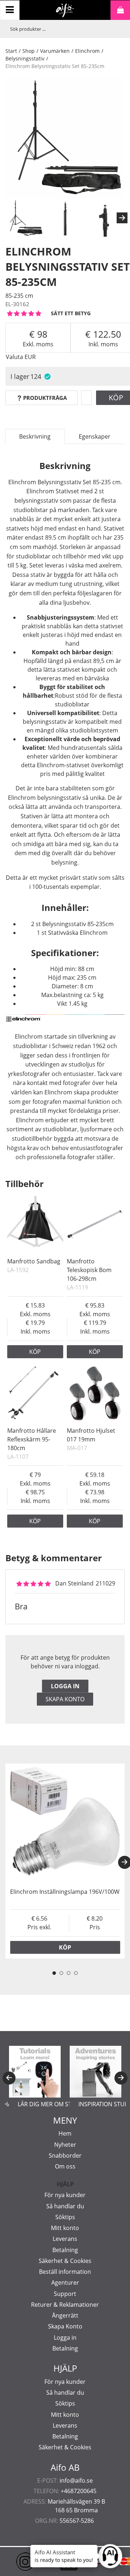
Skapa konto (65, 1699)
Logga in (65, 1686)
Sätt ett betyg (71, 313)
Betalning (65, 2250)
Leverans (65, 2239)
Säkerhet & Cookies (65, 2261)
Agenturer (65, 2282)
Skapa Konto (65, 2326)
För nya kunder (65, 2195)
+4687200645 (79, 2491)
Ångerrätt (65, 2315)
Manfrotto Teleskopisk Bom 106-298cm (89, 1270)
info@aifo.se (76, 2480)
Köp (35, 1352)
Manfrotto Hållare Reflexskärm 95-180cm (32, 1439)
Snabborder (65, 2155)
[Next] (122, 218)
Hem (65, 2133)
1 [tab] (54, 1973)
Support (65, 2294)
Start (11, 51)
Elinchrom (87, 51)
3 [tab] (69, 1973)
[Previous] (9, 2078)
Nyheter (65, 2145)
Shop (29, 51)
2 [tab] (61, 1973)
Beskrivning (35, 436)
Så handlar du (65, 2206)
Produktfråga (45, 398)
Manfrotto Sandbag (34, 1261)
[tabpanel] (65, 1861)
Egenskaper (95, 436)
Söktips (65, 2217)
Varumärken (55, 51)
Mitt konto (65, 2228)
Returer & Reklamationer (65, 2305)
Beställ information (65, 2272)
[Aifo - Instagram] (14, 2562)
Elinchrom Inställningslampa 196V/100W (65, 1892)
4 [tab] (76, 1973)
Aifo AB (65, 2467)
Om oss (65, 2166)
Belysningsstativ (25, 58)
